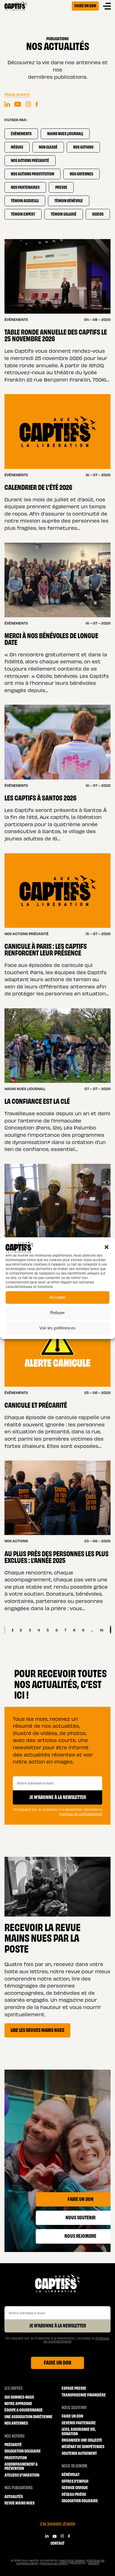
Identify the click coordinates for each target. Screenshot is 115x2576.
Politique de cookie (54, 2563)
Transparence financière (84, 2395)
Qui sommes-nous (19, 2397)
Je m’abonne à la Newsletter (58, 1797)
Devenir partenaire (79, 2423)
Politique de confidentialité (81, 1814)
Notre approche (18, 2403)
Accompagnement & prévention (21, 2466)
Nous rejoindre (75, 2466)
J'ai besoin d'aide (58, 2523)
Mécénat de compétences (83, 2446)
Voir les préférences (57, 1328)
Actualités (14, 2496)
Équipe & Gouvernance (24, 2410)
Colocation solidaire (23, 2451)
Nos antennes (16, 2423)
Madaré (94, 2563)
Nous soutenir (74, 2407)
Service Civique (75, 2487)
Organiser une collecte (82, 2440)
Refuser (57, 1313)
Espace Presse (74, 2388)
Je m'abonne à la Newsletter (58, 2325)
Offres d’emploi (75, 2481)
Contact (57, 2543)
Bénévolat (71, 2474)
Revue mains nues (20, 2503)
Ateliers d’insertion (22, 2475)
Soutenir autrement (79, 2453)
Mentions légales (72, 2560)
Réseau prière (74, 2494)
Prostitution (16, 2457)
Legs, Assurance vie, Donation (79, 2431)
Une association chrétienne (28, 2416)
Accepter (58, 1297)
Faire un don (85, 5)
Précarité (13, 2444)
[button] (107, 1247)
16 (102, 1630)
